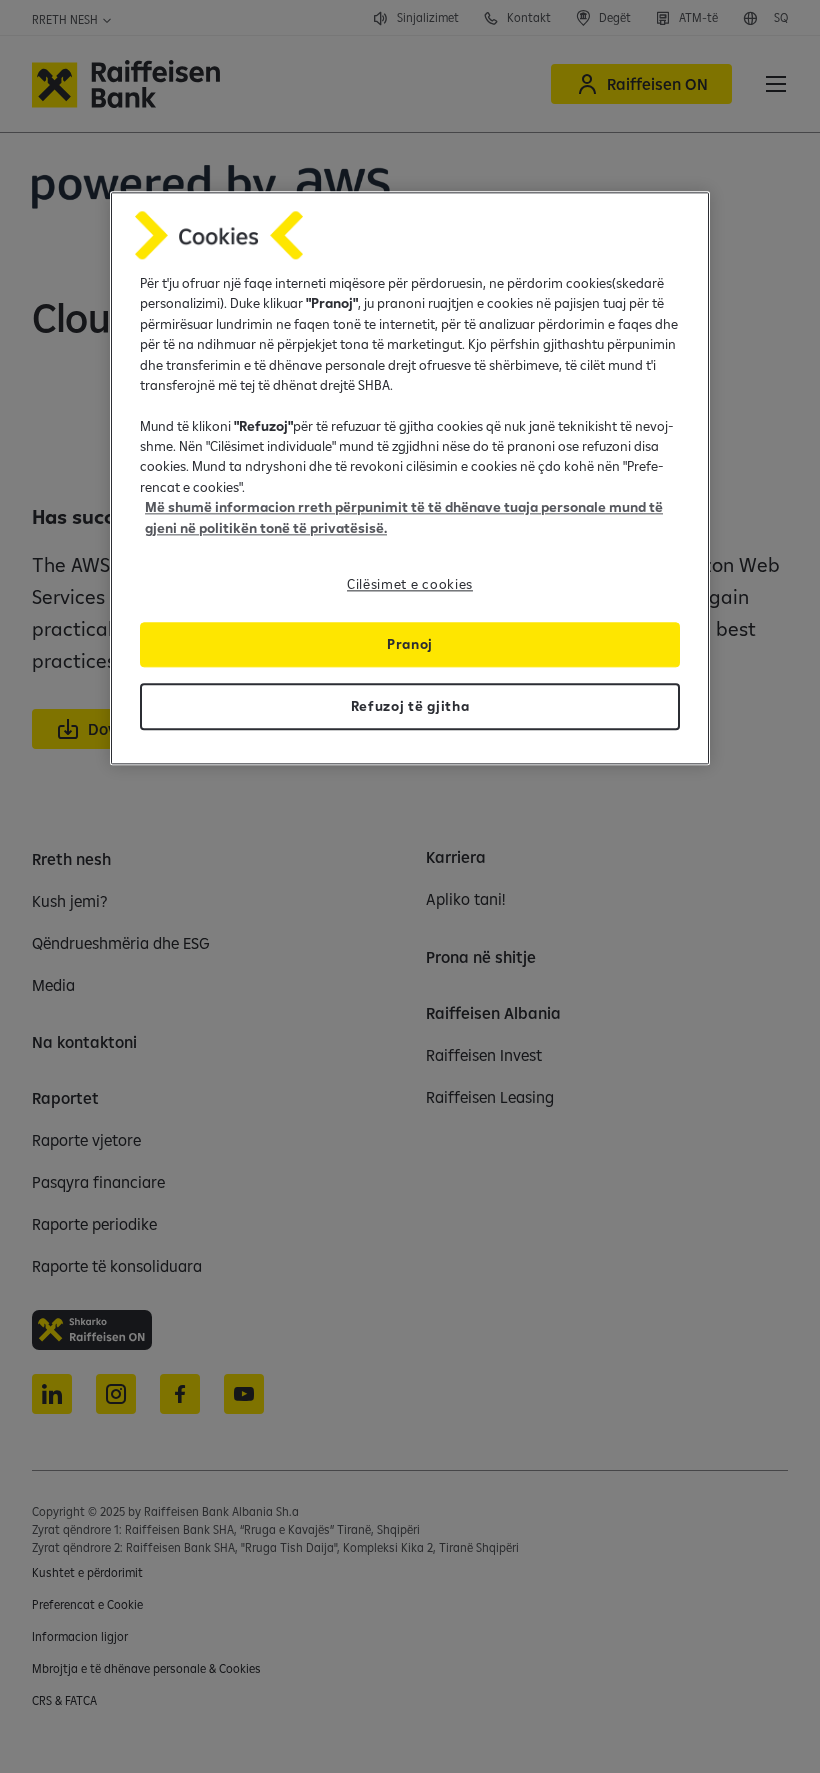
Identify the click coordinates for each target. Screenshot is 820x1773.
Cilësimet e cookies (410, 584)
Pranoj (410, 644)
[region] (410, 478)
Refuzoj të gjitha (410, 706)
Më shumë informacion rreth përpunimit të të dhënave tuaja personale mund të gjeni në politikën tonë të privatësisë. (404, 518)
